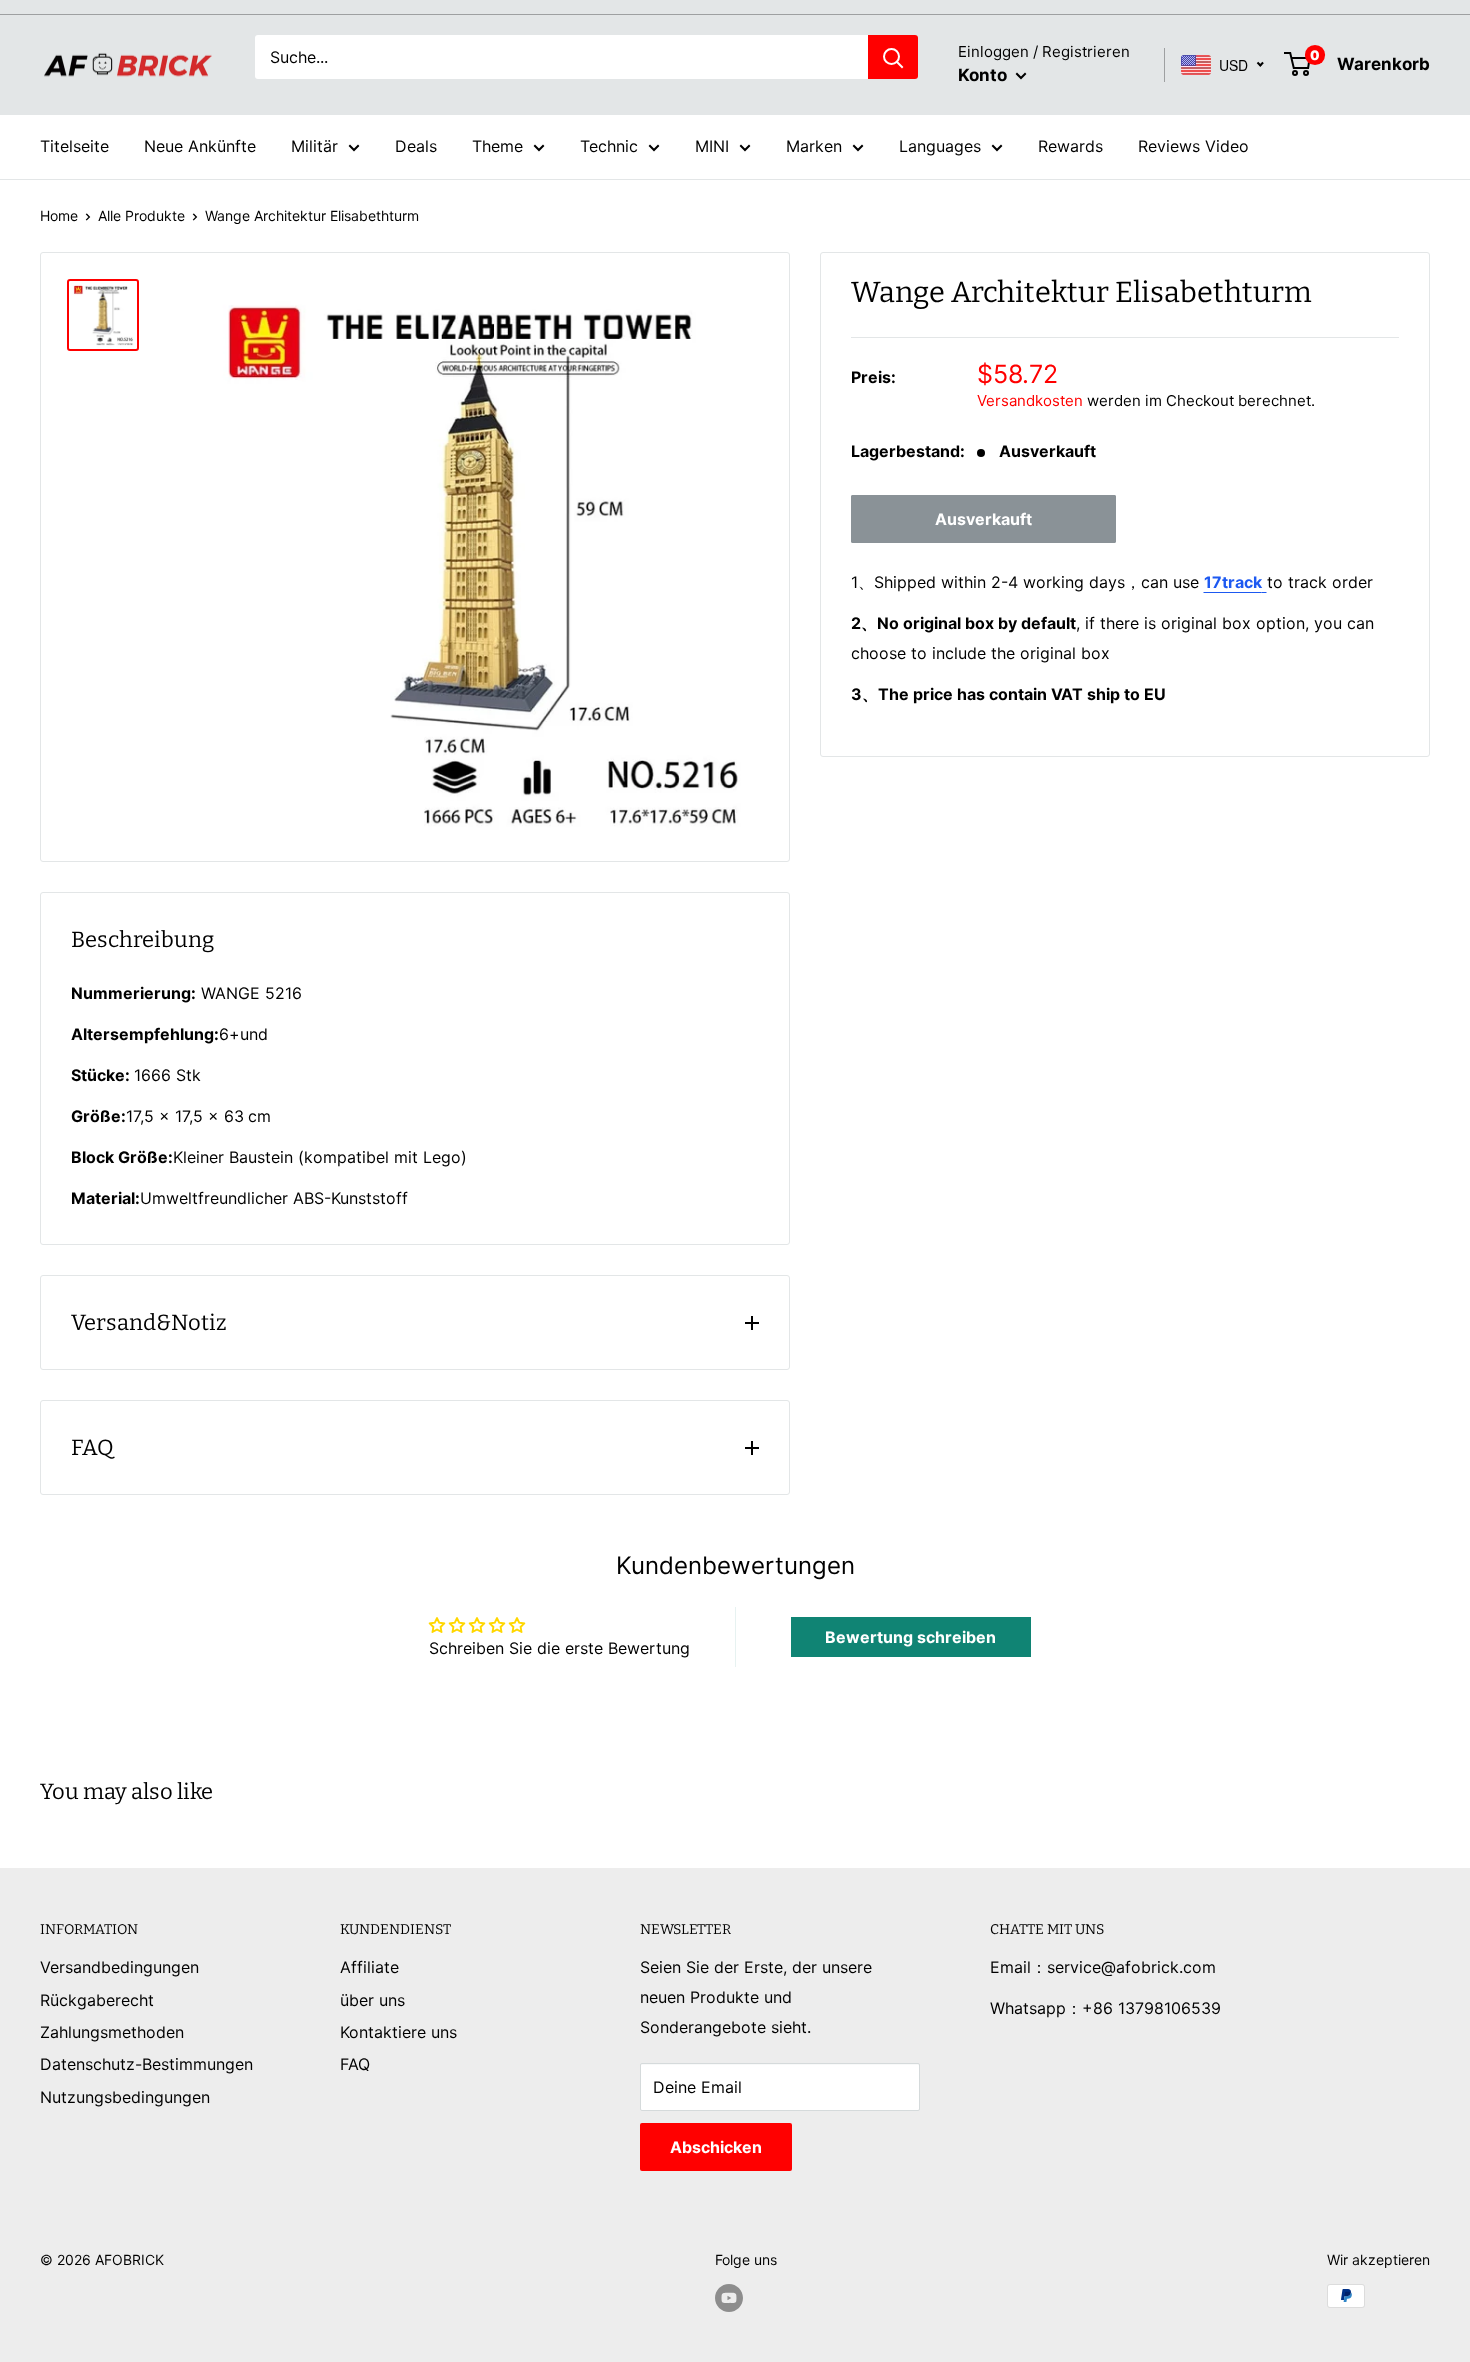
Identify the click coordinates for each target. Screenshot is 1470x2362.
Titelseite (74, 146)
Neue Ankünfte (200, 146)
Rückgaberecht (97, 2000)
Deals (416, 146)
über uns (372, 2000)
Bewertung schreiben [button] (910, 1637)
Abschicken (716, 2147)
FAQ (355, 2064)
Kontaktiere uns (398, 2032)
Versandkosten (1030, 401)
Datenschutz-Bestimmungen (146, 2064)
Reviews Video (1193, 146)
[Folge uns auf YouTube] (729, 2298)
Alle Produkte (141, 215)
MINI (712, 146)
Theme (497, 146)
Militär (314, 146)
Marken (814, 146)
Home (59, 215)
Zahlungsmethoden (112, 2032)
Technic (609, 146)
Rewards (1070, 146)
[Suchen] (893, 57)
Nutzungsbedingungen (125, 2097)
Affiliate (369, 1967)
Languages (940, 146)
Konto (984, 75)
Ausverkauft (983, 520)
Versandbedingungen (119, 1967)
